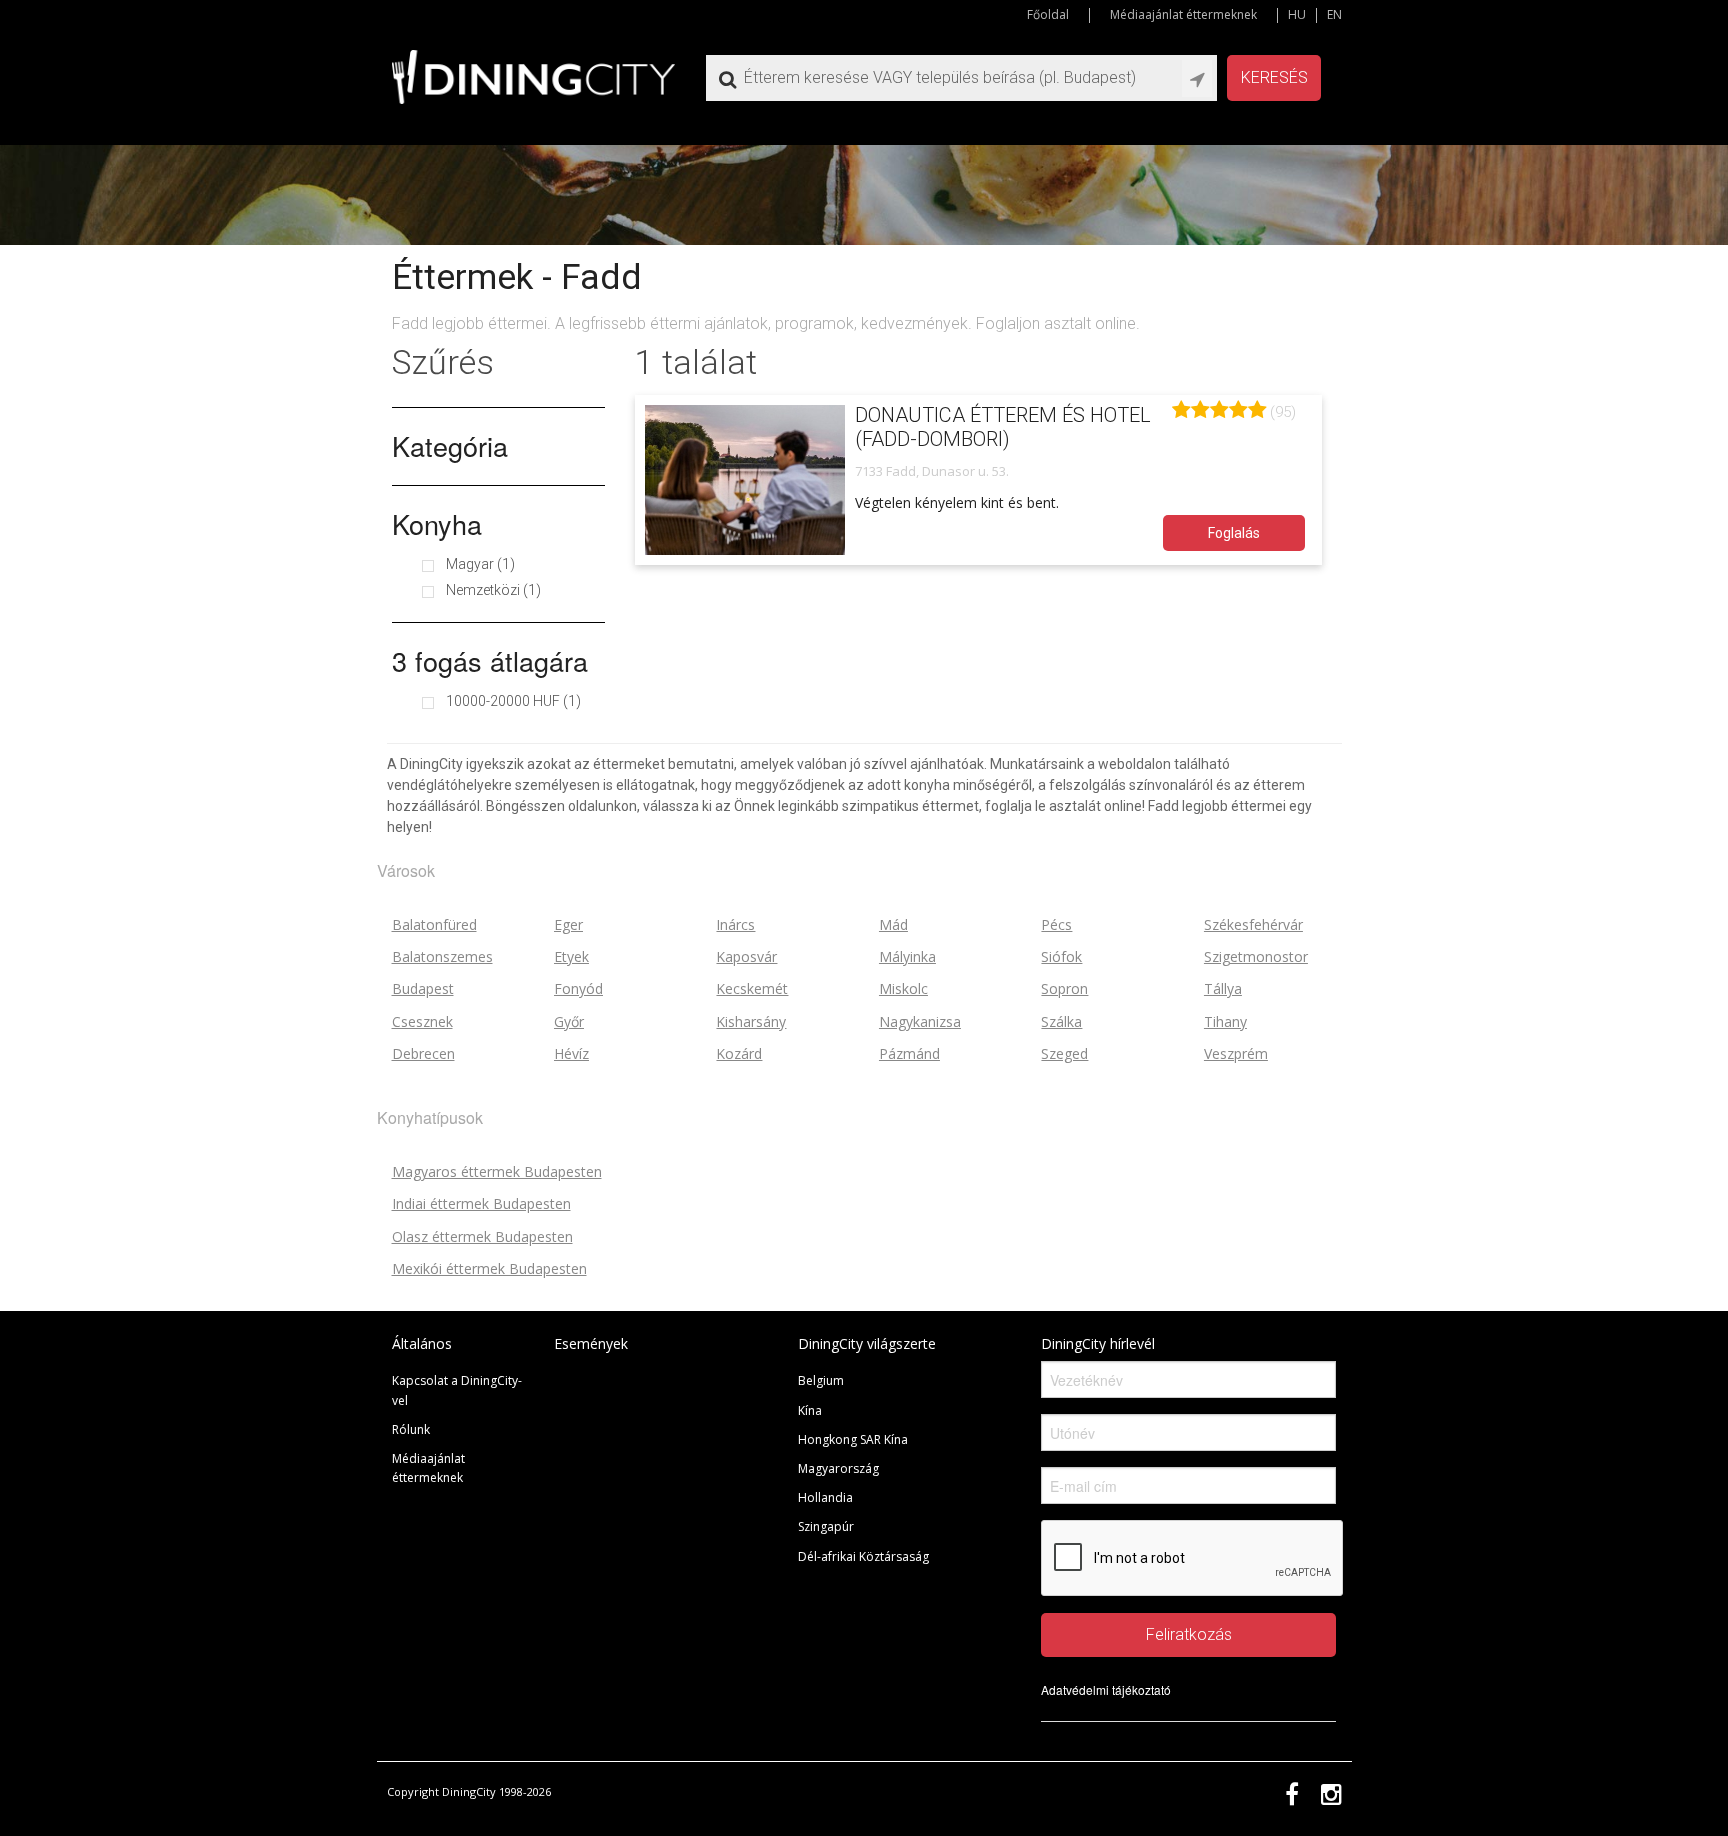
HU (1297, 14)
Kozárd (739, 1053)
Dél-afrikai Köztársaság (863, 1556)
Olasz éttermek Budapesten (482, 1236)
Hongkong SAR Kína (853, 1439)
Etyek (571, 956)
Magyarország (838, 1468)
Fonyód (578, 988)
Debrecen (423, 1053)
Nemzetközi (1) (493, 590)
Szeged (1064, 1053)
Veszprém (1236, 1053)
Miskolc (903, 988)
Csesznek (422, 1021)
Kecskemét (752, 988)
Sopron (1064, 988)
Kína (810, 1410)
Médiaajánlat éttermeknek (1183, 14)
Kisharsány (751, 1021)
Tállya (1223, 988)
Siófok (1061, 956)
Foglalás (1234, 533)
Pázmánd (909, 1053)
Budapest (423, 988)
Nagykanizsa (920, 1021)
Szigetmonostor (1256, 956)
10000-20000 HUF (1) (513, 701)
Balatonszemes (442, 956)
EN (1334, 14)
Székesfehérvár (1253, 924)
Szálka (1061, 1021)
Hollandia (825, 1497)
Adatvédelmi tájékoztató (1106, 1689)
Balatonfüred (434, 924)
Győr (569, 1021)
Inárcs (735, 924)
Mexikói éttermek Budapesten (489, 1268)
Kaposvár (746, 956)
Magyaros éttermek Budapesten (497, 1171)
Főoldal (1048, 14)
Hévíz (571, 1053)
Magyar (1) (480, 564)
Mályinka (907, 956)
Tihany (1225, 1021)
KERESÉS (1274, 77)
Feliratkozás (1189, 1634)
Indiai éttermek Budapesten (481, 1203)
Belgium (821, 1380)
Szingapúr (826, 1526)
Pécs (1056, 924)
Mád (893, 924)
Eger (568, 924)
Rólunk (411, 1429)
